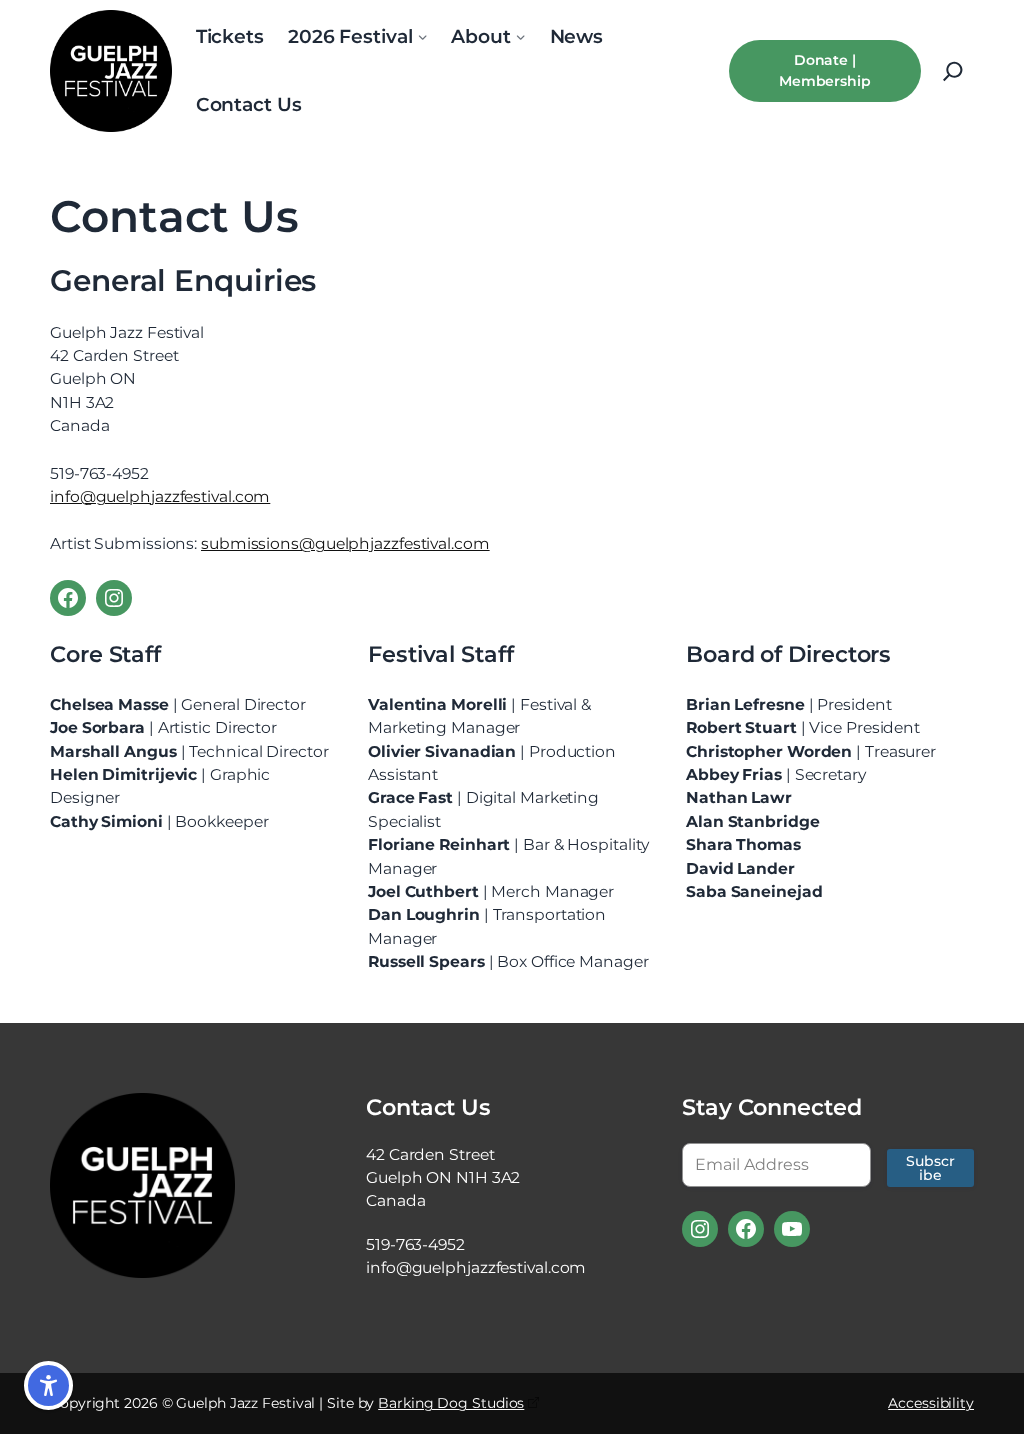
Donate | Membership (825, 70)
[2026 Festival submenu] (422, 37)
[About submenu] (521, 37)
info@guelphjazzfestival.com (160, 496)
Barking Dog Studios (451, 1403)
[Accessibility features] (48, 1385)
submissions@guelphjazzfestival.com (345, 543)
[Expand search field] (952, 71)
